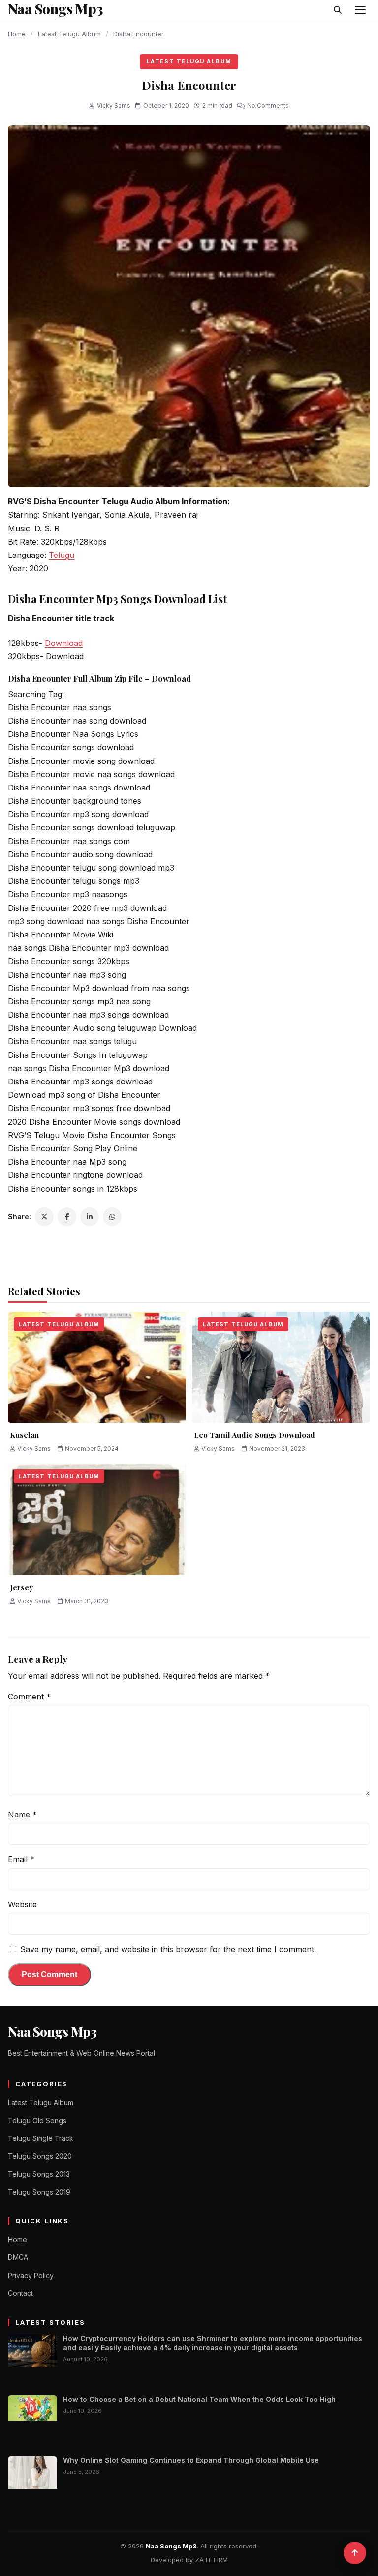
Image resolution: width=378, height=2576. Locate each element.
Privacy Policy (31, 2275)
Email (21, 1859)
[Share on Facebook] (67, 1217)
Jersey (21, 1587)
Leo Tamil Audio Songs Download (254, 1435)
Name (22, 1815)
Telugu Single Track (41, 2138)
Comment (29, 1697)
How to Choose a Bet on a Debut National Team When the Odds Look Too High (199, 2399)
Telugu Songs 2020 (40, 2156)
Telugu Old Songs (37, 2121)
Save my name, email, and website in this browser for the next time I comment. (168, 1949)
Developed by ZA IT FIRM (189, 2560)
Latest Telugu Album (69, 34)
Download (64, 643)
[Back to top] (355, 2553)
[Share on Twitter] (44, 1217)
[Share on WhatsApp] (112, 1217)
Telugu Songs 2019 (39, 2192)
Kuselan (24, 1435)
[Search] (338, 10)
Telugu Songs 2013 (39, 2174)
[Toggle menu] (360, 10)
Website (22, 1904)
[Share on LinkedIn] (90, 1217)
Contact (20, 2293)
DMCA (18, 2257)
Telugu (62, 555)
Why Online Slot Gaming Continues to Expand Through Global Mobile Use (191, 2460)
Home (17, 34)
